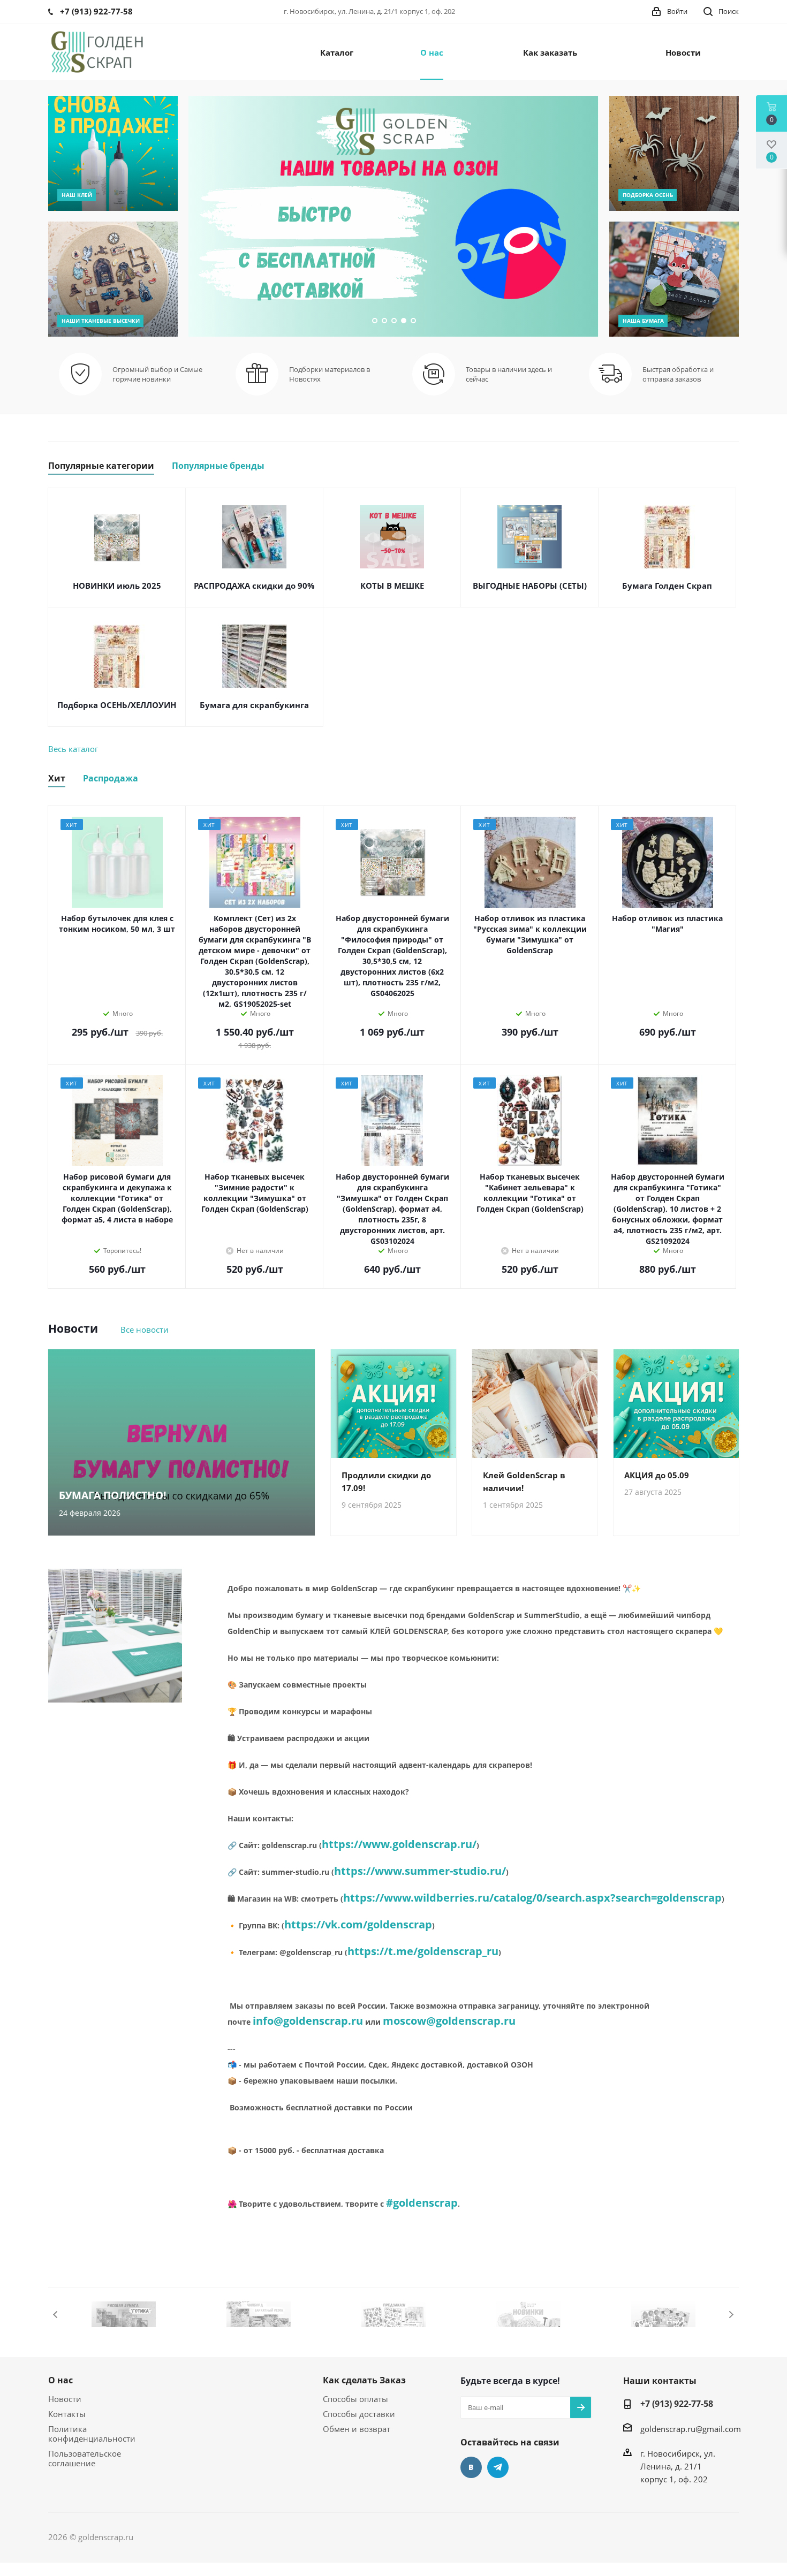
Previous (56, 2315)
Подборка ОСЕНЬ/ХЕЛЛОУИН (117, 705)
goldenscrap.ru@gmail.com (691, 2429)
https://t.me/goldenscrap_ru (423, 1951)
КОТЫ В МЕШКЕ (392, 586)
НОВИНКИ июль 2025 (117, 586)
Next (731, 2315)
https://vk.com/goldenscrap (358, 1924)
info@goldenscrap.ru (308, 2021)
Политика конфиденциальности (92, 2434)
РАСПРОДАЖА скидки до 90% (254, 586)
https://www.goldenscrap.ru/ (399, 1844)
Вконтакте (471, 2467)
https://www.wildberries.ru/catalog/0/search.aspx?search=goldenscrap (532, 1898)
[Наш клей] (113, 153)
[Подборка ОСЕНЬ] (674, 153)
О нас (60, 2380)
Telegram (498, 2467)
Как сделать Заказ (364, 2380)
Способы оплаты (355, 2399)
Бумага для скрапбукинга (254, 705)
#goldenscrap (422, 2203)
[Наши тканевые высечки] (113, 279)
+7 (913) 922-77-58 (677, 2404)
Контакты (67, 2414)
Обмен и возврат (357, 2429)
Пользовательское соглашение (85, 2458)
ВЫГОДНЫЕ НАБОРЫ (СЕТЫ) (530, 586)
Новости (65, 2399)
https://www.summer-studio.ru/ (420, 1871)
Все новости (145, 1329)
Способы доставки (359, 2414)
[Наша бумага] (674, 279)
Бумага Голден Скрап (667, 586)
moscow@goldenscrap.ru (449, 2021)
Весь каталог (73, 749)
